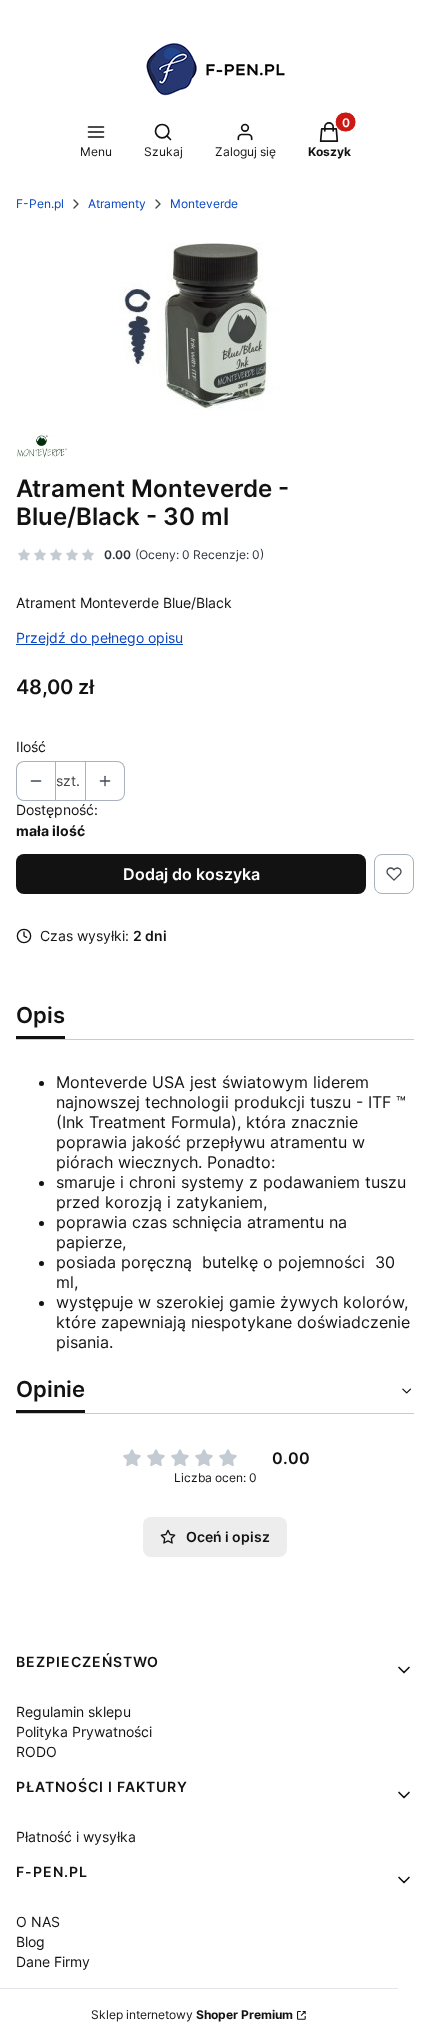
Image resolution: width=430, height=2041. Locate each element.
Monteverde (204, 203)
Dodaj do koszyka (191, 874)
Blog (30, 1941)
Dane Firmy (53, 1961)
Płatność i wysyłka (76, 1836)
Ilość (31, 746)
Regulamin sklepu (73, 1711)
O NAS (38, 1921)
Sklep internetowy (192, 2014)
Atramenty (117, 203)
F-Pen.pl (40, 203)
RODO (36, 1751)
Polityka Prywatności (84, 1731)
